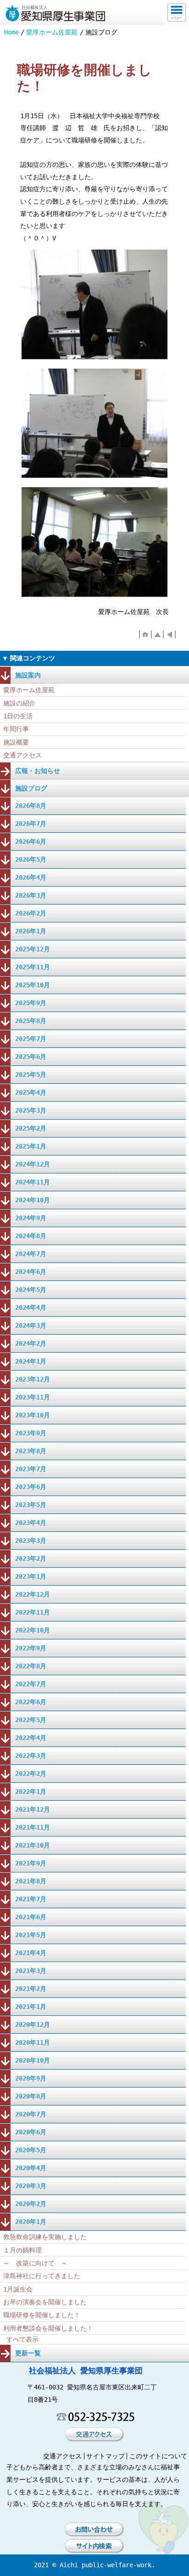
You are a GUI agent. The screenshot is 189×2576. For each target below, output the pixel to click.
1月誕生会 (18, 2289)
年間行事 (16, 729)
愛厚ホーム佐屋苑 (52, 32)
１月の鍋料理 (22, 2250)
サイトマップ (106, 2456)
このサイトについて (158, 2456)
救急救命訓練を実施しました (45, 2237)
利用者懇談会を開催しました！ (48, 2328)
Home (11, 32)
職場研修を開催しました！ (42, 2315)
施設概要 (16, 742)
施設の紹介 (19, 703)
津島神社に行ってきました (42, 2276)
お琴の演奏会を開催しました (45, 2302)
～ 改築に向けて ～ (35, 2263)
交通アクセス (22, 755)
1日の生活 (18, 716)
